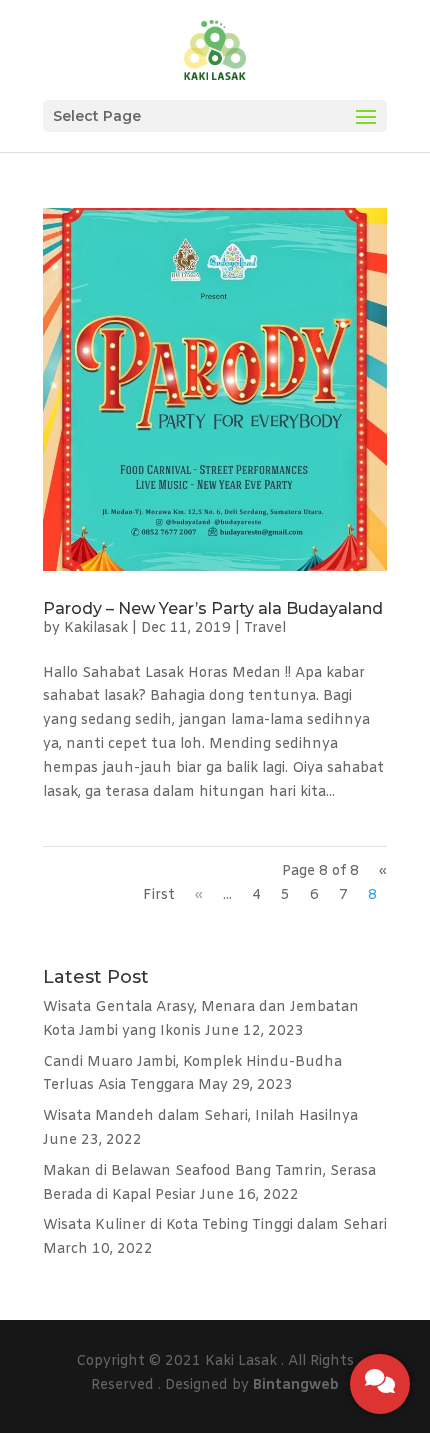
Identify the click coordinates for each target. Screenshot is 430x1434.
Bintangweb (296, 1385)
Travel (265, 628)
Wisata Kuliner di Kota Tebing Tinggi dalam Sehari (215, 1225)
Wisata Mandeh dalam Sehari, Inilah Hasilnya (200, 1116)
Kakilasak (96, 628)
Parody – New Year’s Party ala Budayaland (213, 608)
